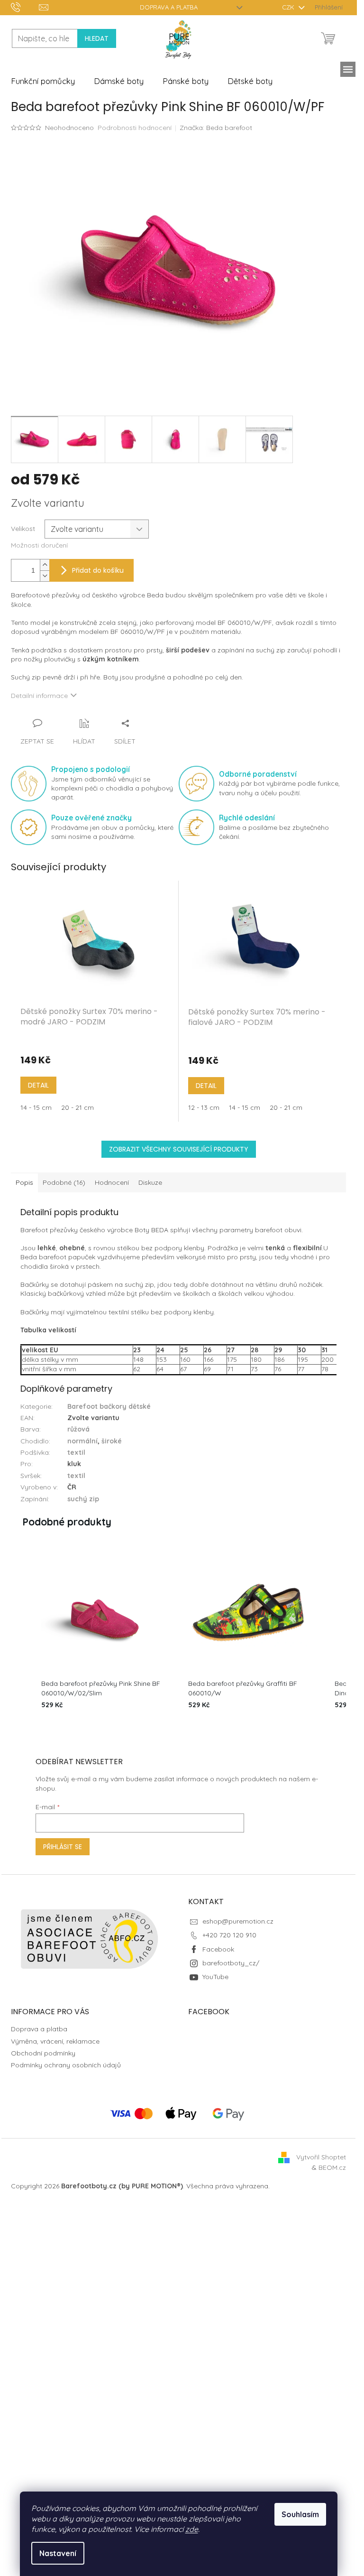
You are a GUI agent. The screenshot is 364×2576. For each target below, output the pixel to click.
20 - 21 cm (77, 1107)
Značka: (216, 128)
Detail (38, 1085)
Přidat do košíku (98, 570)
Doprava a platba (169, 7)
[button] (20, 1632)
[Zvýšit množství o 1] (45, 565)
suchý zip (83, 1499)
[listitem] (101, 1632)
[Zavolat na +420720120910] (25, 7)
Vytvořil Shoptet (321, 2157)
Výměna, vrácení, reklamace (55, 2041)
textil (76, 1452)
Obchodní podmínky (43, 2053)
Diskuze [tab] (150, 1182)
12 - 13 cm (204, 1107)
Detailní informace (39, 696)
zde (192, 2529)
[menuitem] (43, 81)
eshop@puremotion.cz (238, 1921)
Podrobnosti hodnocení (135, 128)
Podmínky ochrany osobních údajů (66, 2065)
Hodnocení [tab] (112, 1182)
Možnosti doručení (39, 545)
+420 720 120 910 (229, 1935)
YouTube (215, 1977)
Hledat (97, 38)
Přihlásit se (63, 1847)
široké (112, 1441)
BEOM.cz (332, 2167)
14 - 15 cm (36, 1107)
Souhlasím (300, 2514)
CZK (289, 7)
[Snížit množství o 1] (45, 576)
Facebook (218, 1949)
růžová (78, 1429)
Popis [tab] (24, 1182)
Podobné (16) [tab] (64, 1182)
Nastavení (58, 2553)
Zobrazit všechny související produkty (179, 1149)
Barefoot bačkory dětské (109, 1406)
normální (82, 1441)
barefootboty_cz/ (231, 1963)
